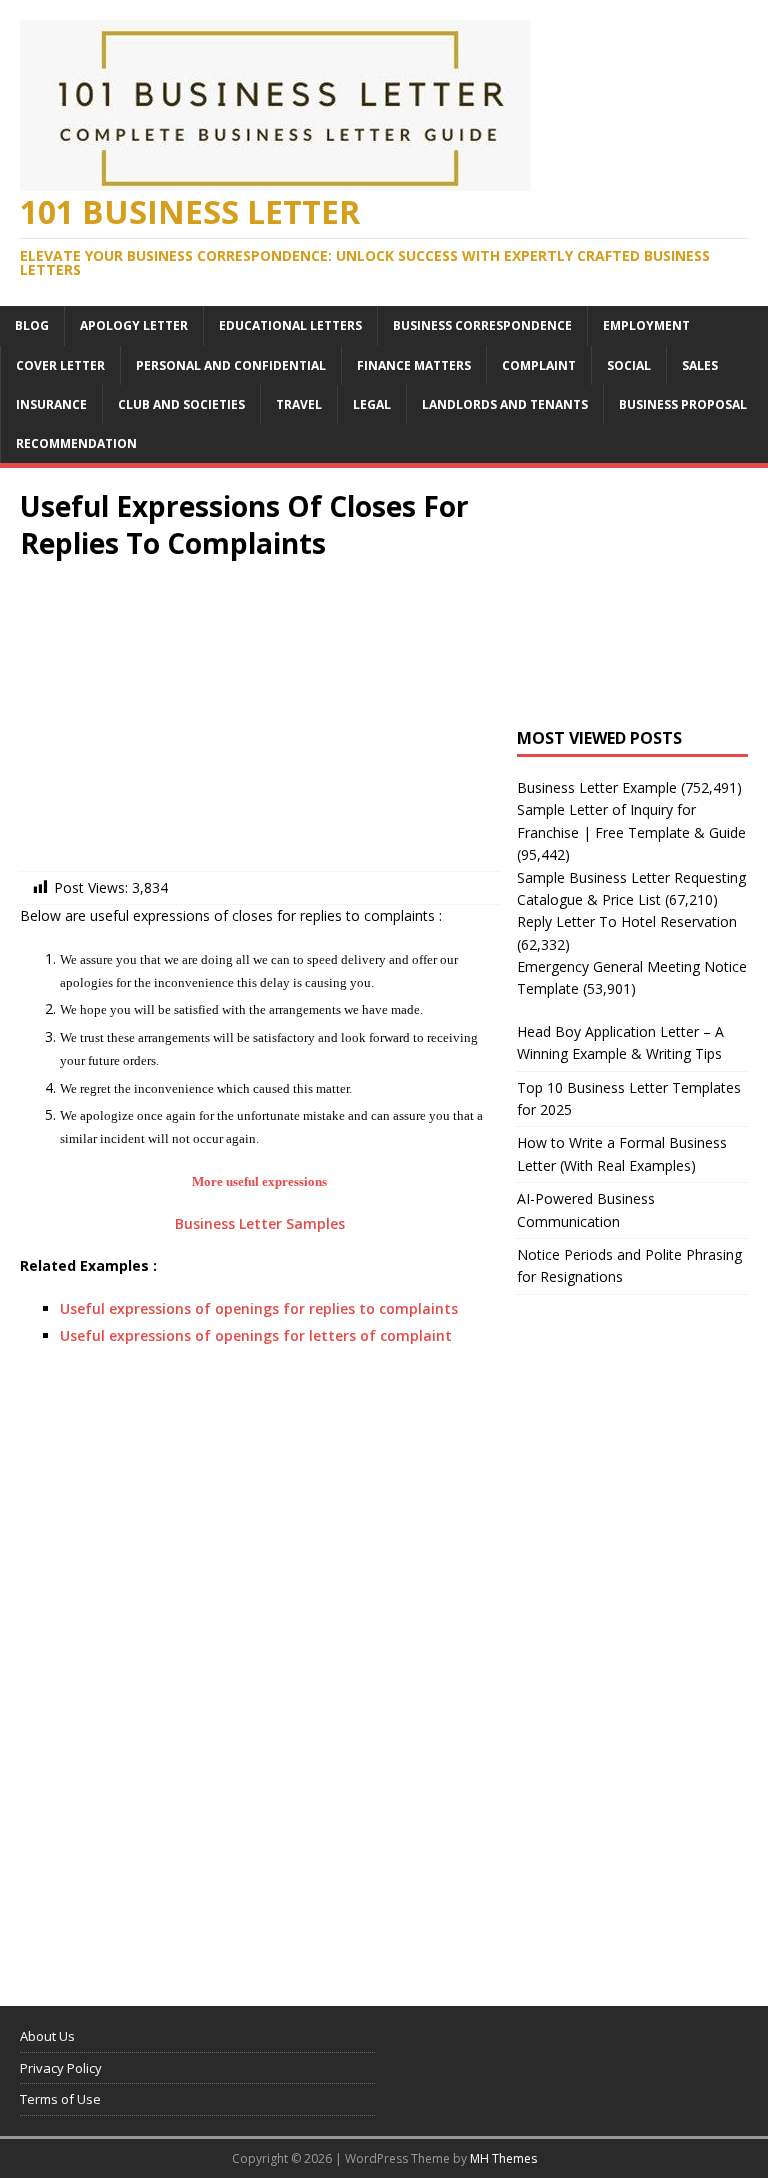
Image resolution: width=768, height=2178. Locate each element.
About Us (47, 2036)
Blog (32, 325)
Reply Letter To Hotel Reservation (627, 921)
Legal (372, 404)
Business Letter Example (597, 787)
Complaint (539, 365)
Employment (646, 325)
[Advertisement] (259, 721)
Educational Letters (290, 325)
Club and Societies (181, 404)
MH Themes (503, 2158)
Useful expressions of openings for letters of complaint (256, 1335)
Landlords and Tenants (505, 404)
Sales (700, 365)
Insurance (51, 404)
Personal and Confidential (231, 365)
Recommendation (76, 443)
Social (629, 365)
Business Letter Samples (260, 1223)
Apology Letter (134, 325)
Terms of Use (60, 2099)
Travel (299, 404)
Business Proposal (683, 404)
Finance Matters (414, 365)
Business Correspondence (482, 325)
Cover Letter (60, 365)
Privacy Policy (61, 2068)
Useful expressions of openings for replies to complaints (259, 1308)
